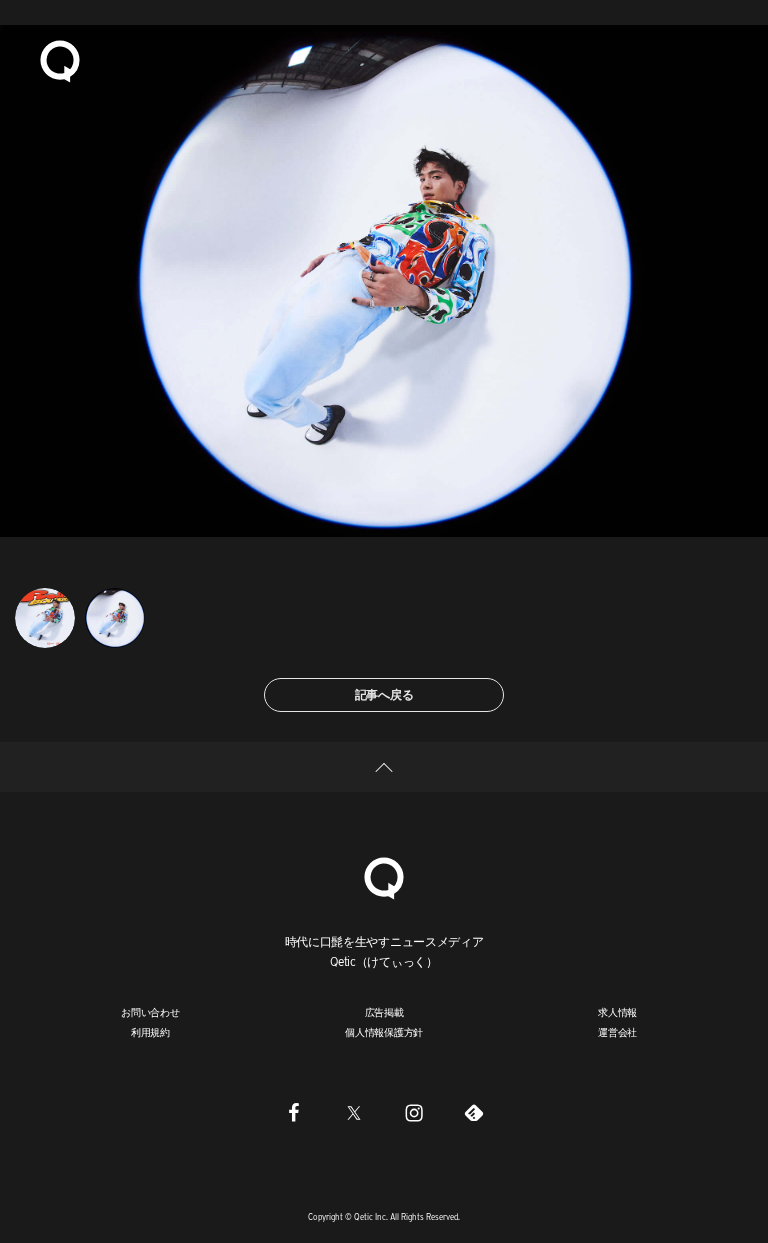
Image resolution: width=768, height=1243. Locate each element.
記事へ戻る (384, 694)
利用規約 (150, 1032)
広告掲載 (384, 1012)
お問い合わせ (150, 1012)
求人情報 (617, 1012)
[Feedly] (474, 1113)
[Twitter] (354, 1113)
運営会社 (617, 1032)
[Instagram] (414, 1113)
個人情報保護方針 (384, 1032)
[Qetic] (60, 60)
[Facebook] (294, 1113)
